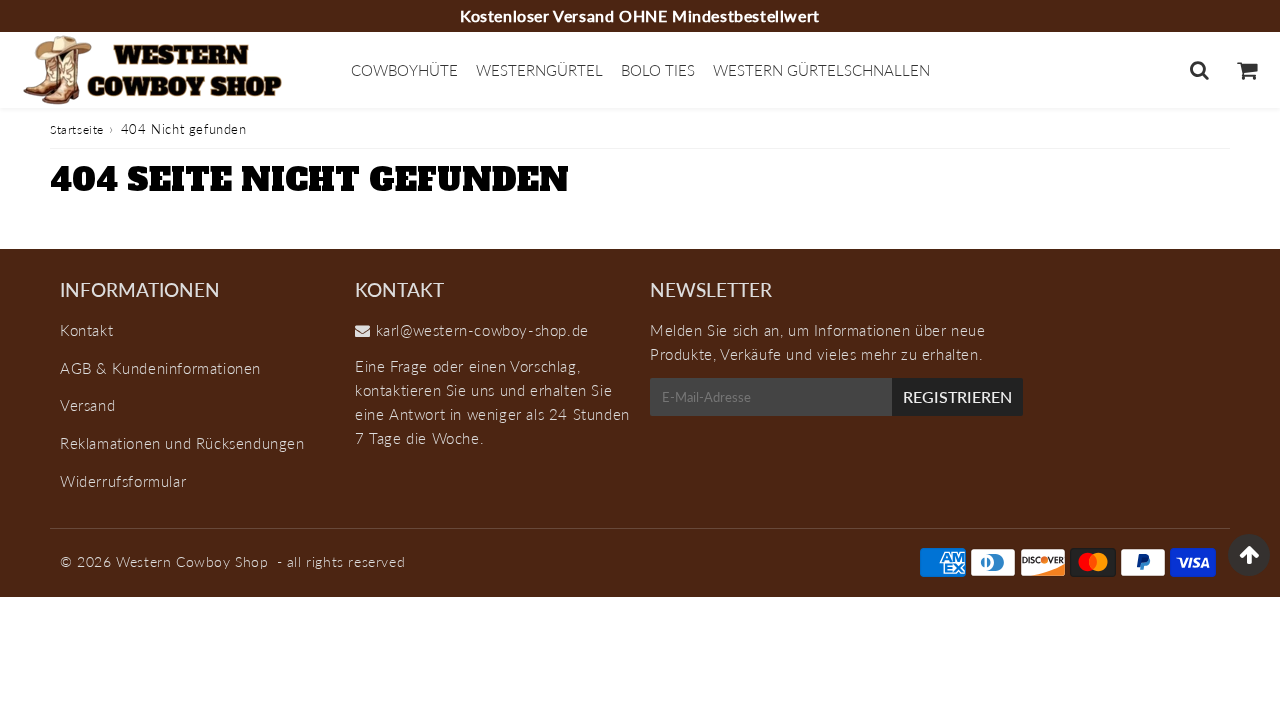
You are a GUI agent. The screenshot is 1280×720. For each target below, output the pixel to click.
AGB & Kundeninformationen (160, 368)
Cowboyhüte (404, 70)
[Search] (1199, 70)
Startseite (77, 129)
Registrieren (957, 396)
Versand (87, 405)
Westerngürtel (539, 70)
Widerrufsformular (123, 481)
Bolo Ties (658, 70)
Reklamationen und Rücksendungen (182, 443)
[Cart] (1246, 70)
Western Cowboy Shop (192, 561)
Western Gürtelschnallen (821, 70)
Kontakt (86, 330)
